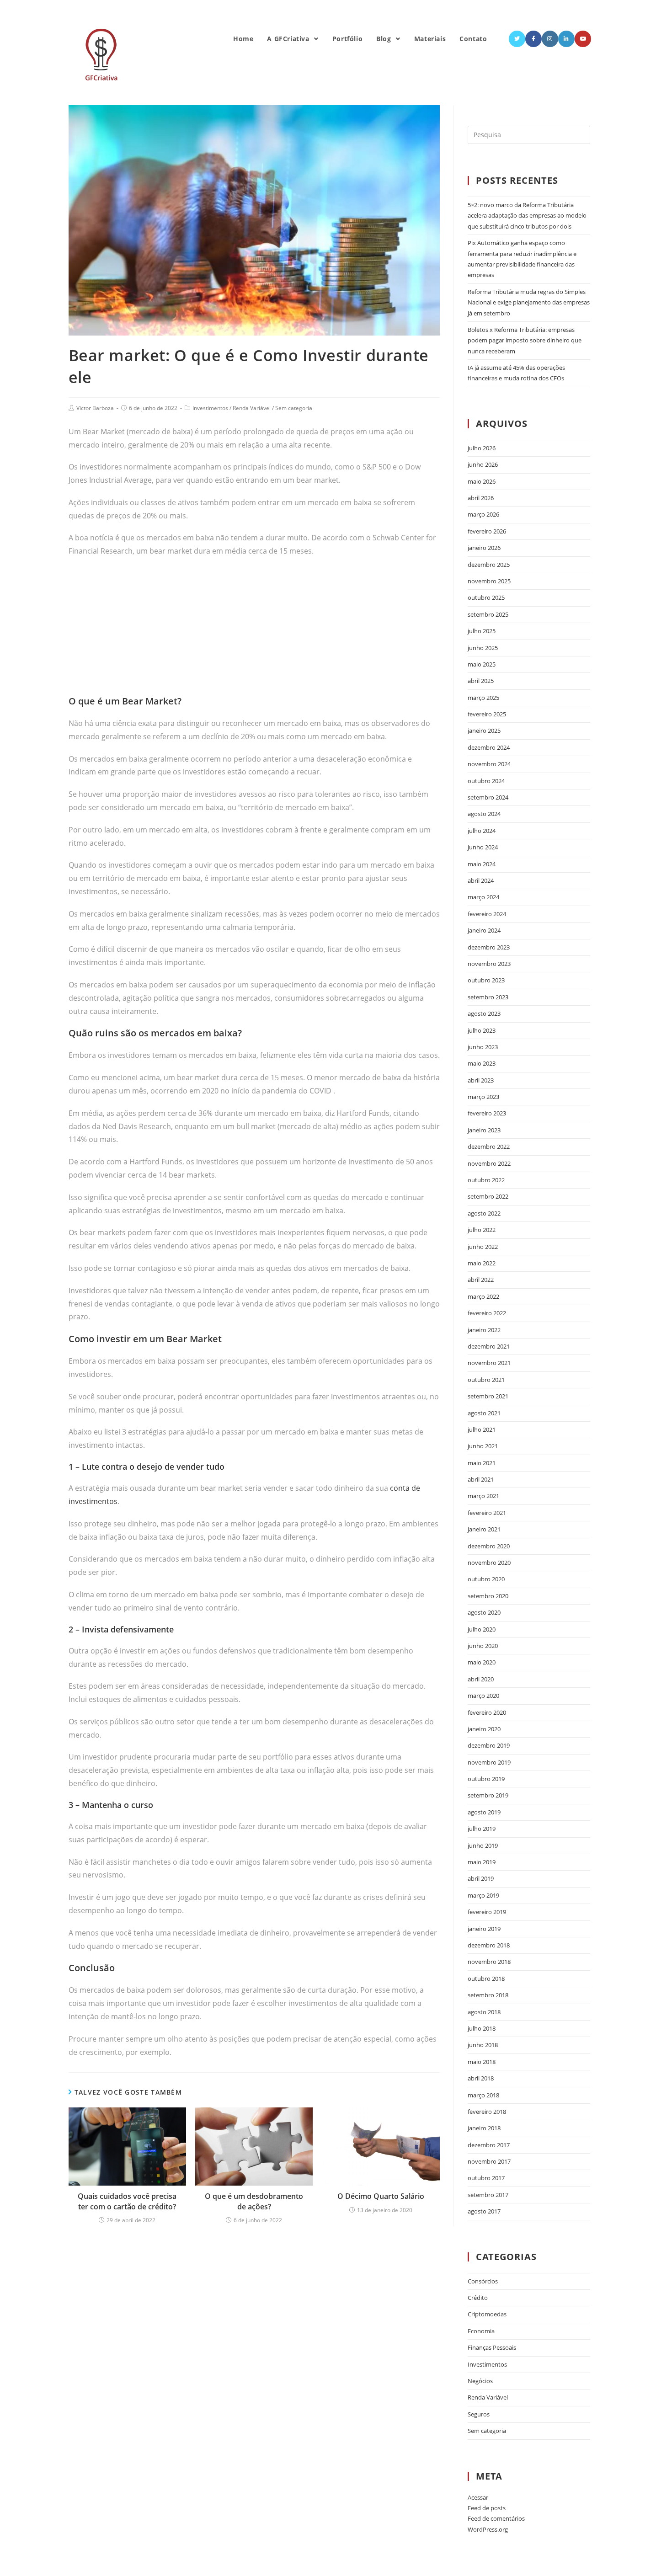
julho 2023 (482, 1030)
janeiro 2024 (484, 930)
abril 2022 (481, 1280)
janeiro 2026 (484, 548)
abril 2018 (481, 2078)
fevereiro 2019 (487, 1912)
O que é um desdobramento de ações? (254, 2201)
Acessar (478, 2497)
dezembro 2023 (489, 947)
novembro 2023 (489, 964)
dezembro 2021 (489, 1346)
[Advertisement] (254, 631)
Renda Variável (252, 408)
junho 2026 (483, 464)
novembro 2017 (489, 2161)
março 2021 (483, 1496)
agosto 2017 (484, 2211)
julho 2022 (482, 1230)
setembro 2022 (488, 1196)
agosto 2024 (484, 814)
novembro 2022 (489, 1163)
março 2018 (483, 2095)
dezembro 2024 (489, 747)
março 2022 (483, 1296)
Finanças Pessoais (492, 2347)
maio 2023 (482, 1063)
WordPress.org (488, 2529)
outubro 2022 (486, 1180)
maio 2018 (482, 2062)
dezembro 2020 (489, 1546)
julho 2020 (482, 1629)
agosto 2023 (484, 1013)
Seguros (479, 2414)
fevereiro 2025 (487, 714)
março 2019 (483, 1895)
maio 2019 (482, 1862)
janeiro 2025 (484, 731)
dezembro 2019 (489, 1745)
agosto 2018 (484, 2012)
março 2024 (483, 897)
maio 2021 (482, 1463)
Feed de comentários (496, 2518)
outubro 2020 (486, 1579)
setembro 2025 (488, 614)
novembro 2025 (489, 581)
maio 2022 (482, 1263)
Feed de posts (487, 2508)
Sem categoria (294, 408)
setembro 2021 (488, 1396)
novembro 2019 (489, 1762)
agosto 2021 (484, 1413)
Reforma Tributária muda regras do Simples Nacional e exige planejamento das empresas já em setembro (529, 302)
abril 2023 (481, 1080)
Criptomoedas (487, 2314)
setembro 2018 (488, 1995)
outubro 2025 (486, 597)
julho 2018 (482, 2028)
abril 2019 (481, 1878)
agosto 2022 (484, 1213)
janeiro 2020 (484, 1729)
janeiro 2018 (484, 2128)
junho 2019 (483, 1845)
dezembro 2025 (489, 565)
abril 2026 (481, 498)
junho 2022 (483, 1247)
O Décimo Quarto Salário (381, 2196)
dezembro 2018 (489, 1945)
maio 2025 (482, 664)
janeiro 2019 (484, 1929)
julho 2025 (482, 631)
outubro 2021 (486, 1380)
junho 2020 (483, 1646)
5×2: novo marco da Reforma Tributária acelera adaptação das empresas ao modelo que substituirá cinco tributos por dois (527, 216)
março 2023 (483, 1097)
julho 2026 (482, 448)
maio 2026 (482, 481)
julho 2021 (482, 1429)
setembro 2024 (488, 797)
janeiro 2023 (484, 1130)
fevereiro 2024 (487, 914)
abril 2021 (481, 1479)
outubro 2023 (486, 980)
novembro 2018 (489, 1962)
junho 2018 (483, 2045)
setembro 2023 (488, 997)
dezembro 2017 (489, 2145)
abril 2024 (481, 880)
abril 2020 (481, 1679)
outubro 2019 (486, 1779)
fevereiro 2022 (487, 1313)
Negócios (480, 2381)
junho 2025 (483, 648)
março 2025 (483, 698)
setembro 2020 (488, 1596)
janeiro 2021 (484, 1529)
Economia (481, 2331)
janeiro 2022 (484, 1330)
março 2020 (483, 1696)
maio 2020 (482, 1662)
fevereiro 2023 (487, 1113)
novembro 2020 (489, 1563)
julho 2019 (482, 1829)
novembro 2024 (489, 764)
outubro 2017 (486, 2178)
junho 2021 (483, 1446)
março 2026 (483, 514)
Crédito (478, 2298)
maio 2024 (482, 864)
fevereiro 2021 (487, 1513)
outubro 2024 (486, 781)
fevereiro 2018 (487, 2112)
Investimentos (210, 408)
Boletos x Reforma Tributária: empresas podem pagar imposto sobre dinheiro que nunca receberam (525, 340)
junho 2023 (483, 1047)
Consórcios (483, 2281)
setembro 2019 (488, 1795)
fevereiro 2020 (487, 1712)
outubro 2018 (486, 1979)
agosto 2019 (484, 1812)
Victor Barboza (95, 408)
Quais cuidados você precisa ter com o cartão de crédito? (127, 2201)
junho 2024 (483, 847)
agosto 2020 (484, 1612)
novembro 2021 (489, 1363)
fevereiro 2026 (487, 531)
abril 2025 (481, 681)
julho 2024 (482, 831)
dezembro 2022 (489, 1147)
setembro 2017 (488, 2195)
